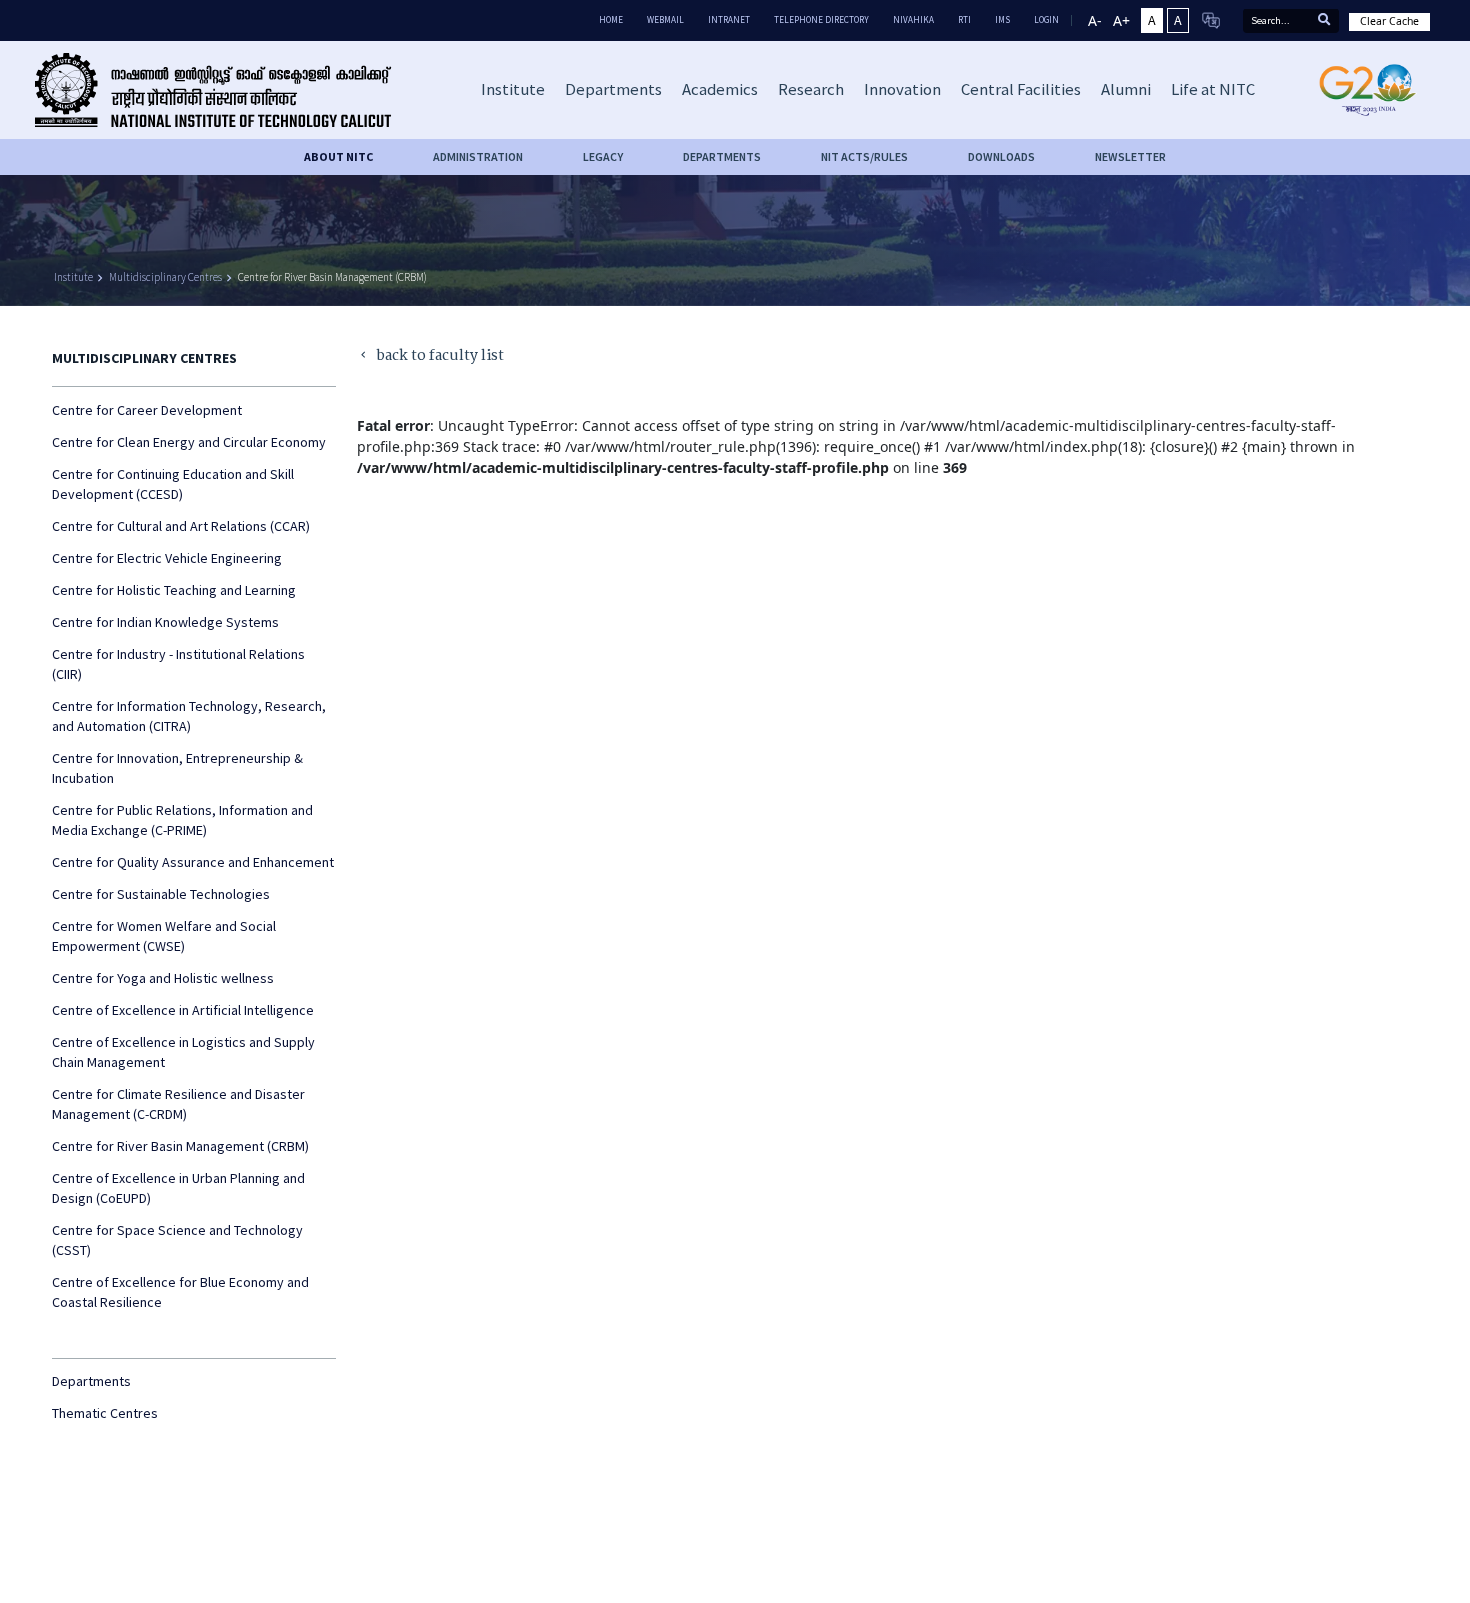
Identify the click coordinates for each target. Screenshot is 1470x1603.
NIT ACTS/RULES (864, 156)
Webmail (665, 19)
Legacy (603, 156)
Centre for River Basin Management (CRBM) (332, 277)
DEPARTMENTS (722, 156)
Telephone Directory (821, 19)
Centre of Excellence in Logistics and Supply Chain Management (183, 1052)
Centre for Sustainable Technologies (161, 894)
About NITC (338, 156)
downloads (1001, 156)
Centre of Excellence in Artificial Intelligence (183, 1010)
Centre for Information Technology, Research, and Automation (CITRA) (189, 716)
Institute (73, 277)
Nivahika (913, 19)
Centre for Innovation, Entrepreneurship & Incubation (177, 768)
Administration (478, 156)
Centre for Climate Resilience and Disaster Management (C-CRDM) (178, 1104)
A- (1095, 20)
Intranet (729, 19)
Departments (91, 1381)
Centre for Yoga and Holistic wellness (163, 978)
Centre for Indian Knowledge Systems (165, 622)
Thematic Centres (105, 1413)
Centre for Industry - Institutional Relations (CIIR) (178, 664)
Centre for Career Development (147, 410)
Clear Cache (1389, 21)
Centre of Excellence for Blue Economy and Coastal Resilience (180, 1292)
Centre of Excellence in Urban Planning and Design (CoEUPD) (178, 1188)
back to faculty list (430, 356)
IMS (1002, 19)
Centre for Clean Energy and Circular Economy (189, 442)
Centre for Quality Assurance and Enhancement (193, 862)
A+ (1121, 20)
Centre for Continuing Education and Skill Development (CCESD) (173, 484)
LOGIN (1046, 19)
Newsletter (1130, 156)
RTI (964, 19)
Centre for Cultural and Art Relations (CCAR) (181, 526)
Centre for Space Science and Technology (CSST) (177, 1240)
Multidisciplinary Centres (165, 277)
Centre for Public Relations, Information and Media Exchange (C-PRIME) (182, 820)
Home (611, 19)
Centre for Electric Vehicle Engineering (167, 558)
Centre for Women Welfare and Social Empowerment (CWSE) (164, 936)
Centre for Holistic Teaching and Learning (174, 590)
